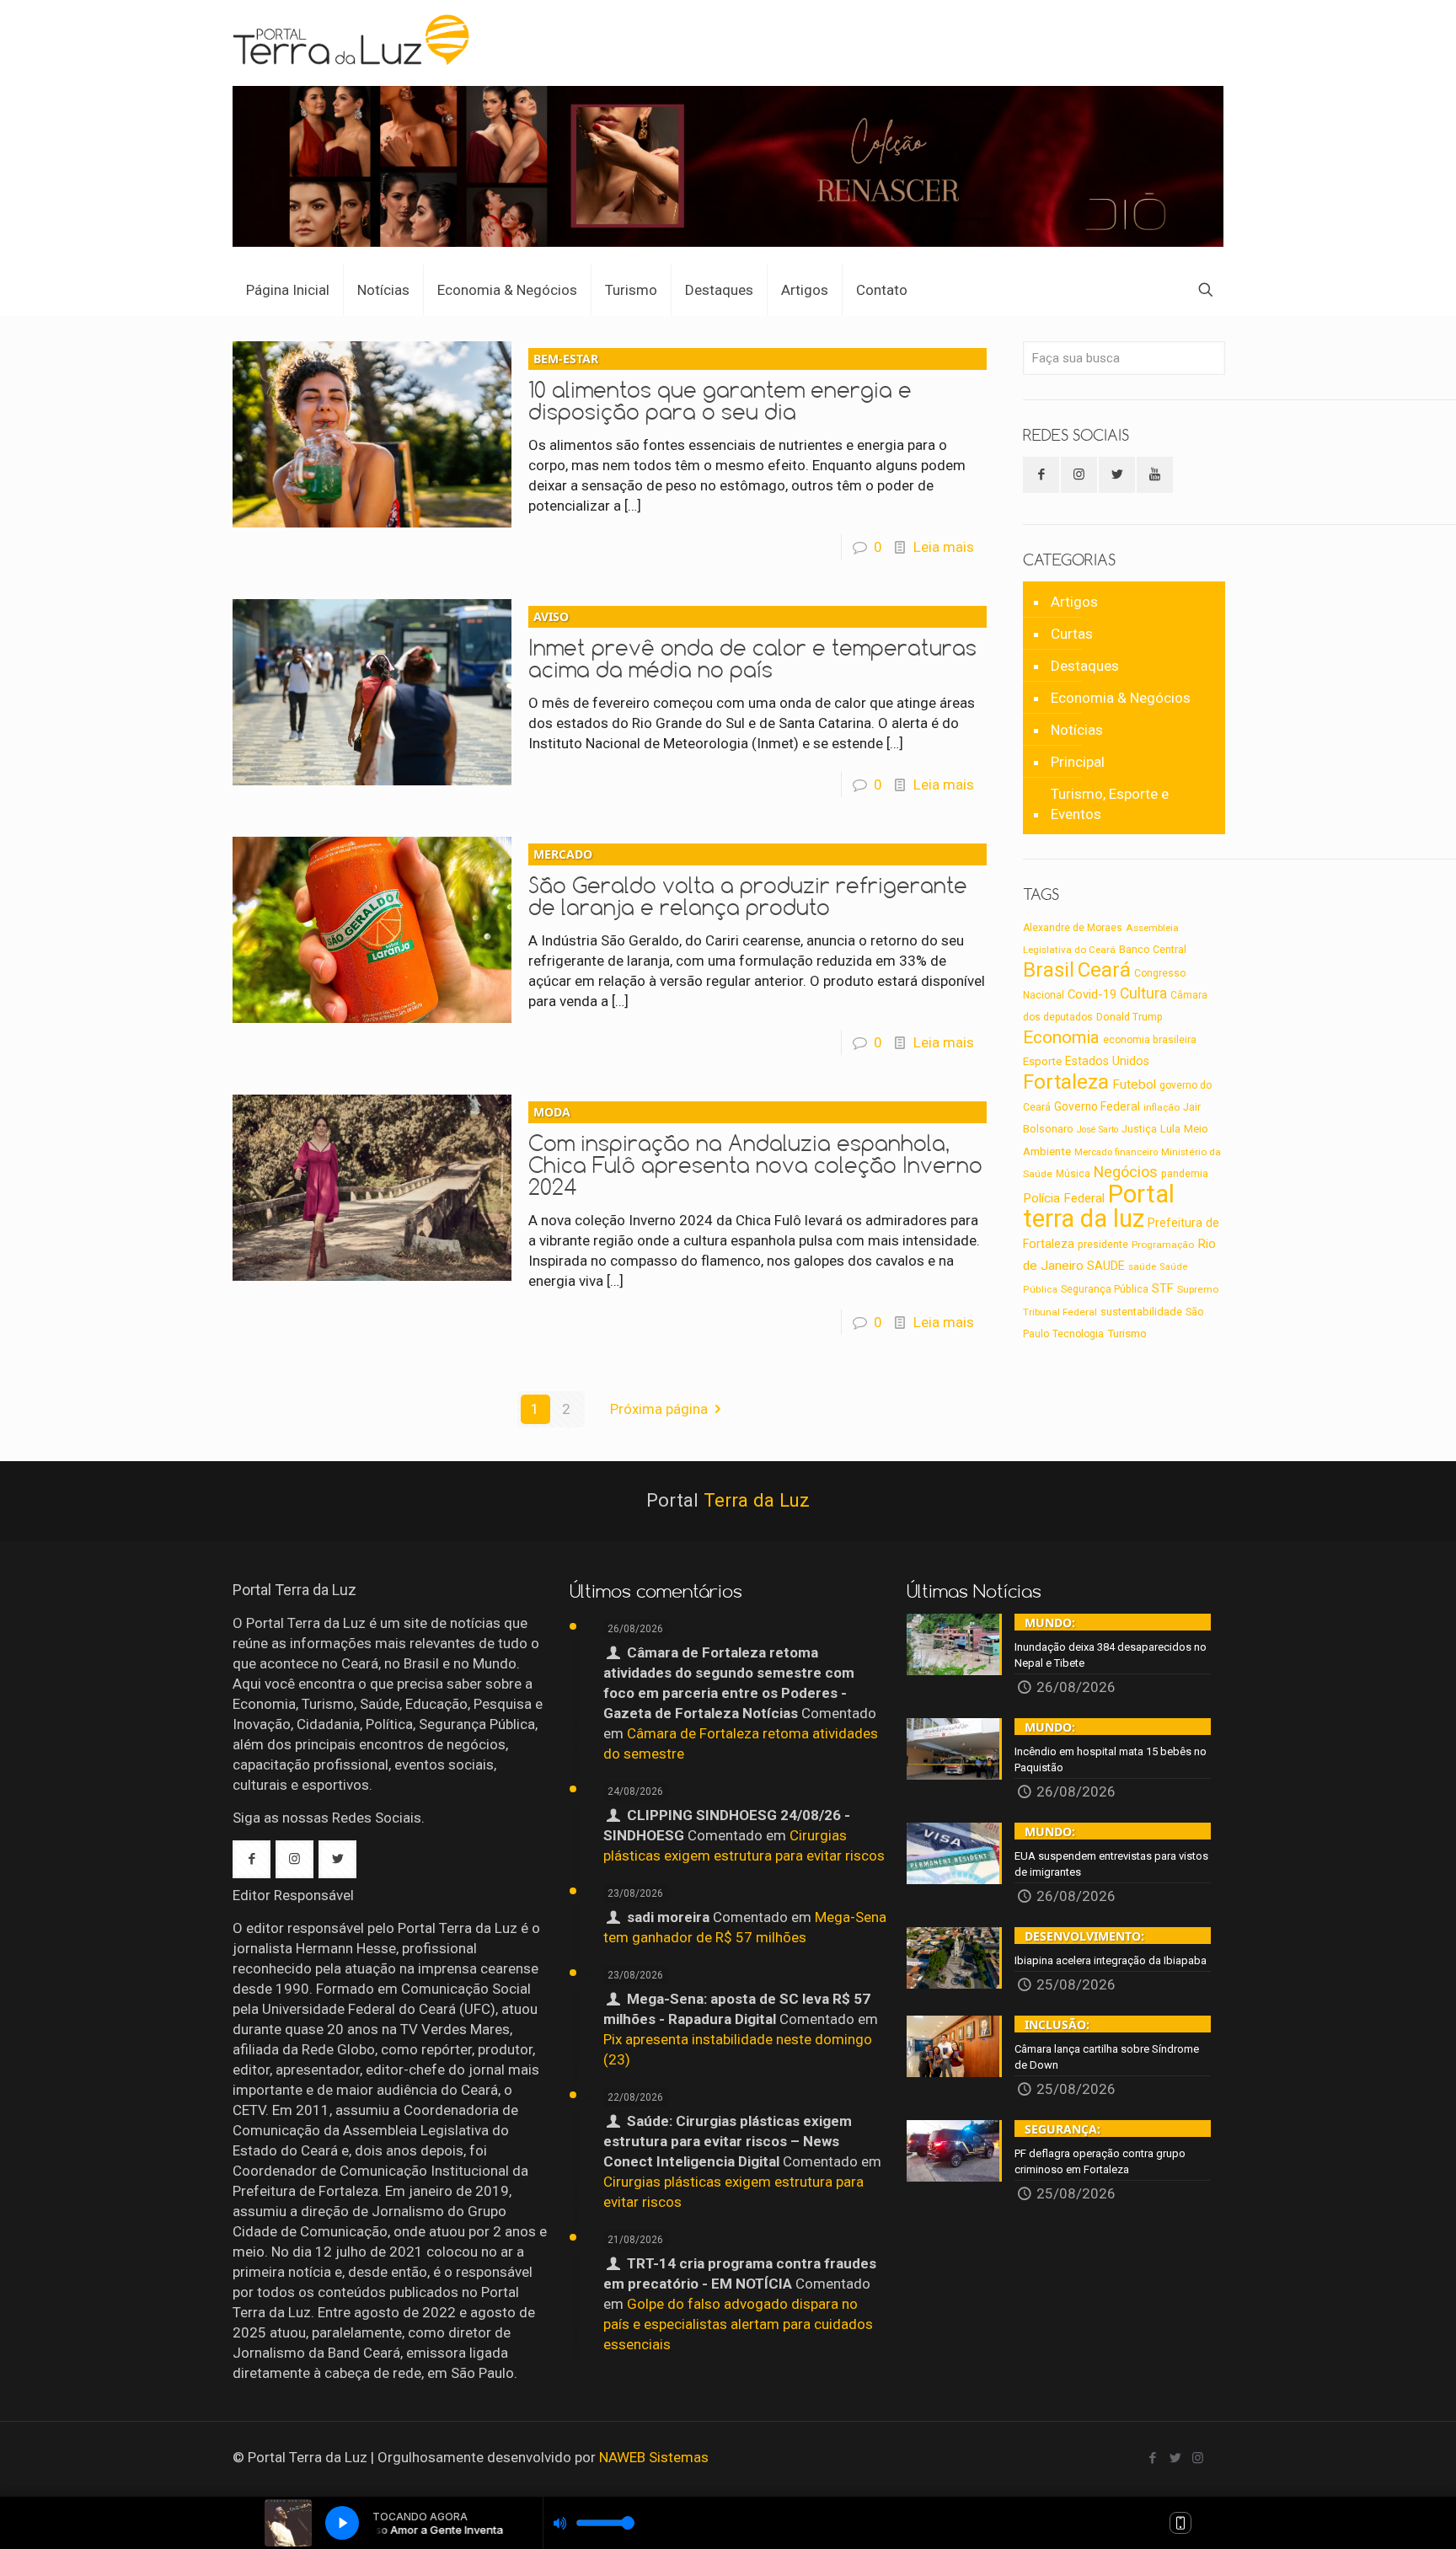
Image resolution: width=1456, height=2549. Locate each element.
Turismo (1127, 1333)
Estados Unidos (1107, 1061)
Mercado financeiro (1116, 1152)
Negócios (1126, 1172)
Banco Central (1153, 949)
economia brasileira (1150, 1040)
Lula (1170, 1128)
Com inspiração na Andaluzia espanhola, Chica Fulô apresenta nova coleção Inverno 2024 (755, 1152)
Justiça (1139, 1129)
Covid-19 (1092, 994)
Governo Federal (1097, 1106)
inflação (1162, 1107)
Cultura (1143, 993)
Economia (1061, 1037)
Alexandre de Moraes (1073, 928)
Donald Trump (1129, 1017)
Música (1073, 1174)
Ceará (1104, 970)
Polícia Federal (1064, 1198)
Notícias (1077, 730)
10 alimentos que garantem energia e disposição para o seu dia (720, 388)
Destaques (1085, 666)
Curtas (1072, 634)
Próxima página (659, 1409)
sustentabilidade (1141, 1312)
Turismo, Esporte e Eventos (1110, 804)
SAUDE (1106, 1266)
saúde (1142, 1266)
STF (1163, 1288)
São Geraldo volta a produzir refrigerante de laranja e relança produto (748, 883)
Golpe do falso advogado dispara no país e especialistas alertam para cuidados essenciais (738, 2324)
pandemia (1185, 1174)
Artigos (1074, 602)
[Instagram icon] (1198, 2458)
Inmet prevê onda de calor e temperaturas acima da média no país (752, 645)
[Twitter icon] (1175, 2458)
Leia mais (944, 547)
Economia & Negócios (1121, 698)
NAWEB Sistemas (654, 2457)
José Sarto (1097, 1130)
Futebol (1134, 1084)
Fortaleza (1066, 1082)
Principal (1078, 762)
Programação (1163, 1245)
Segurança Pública (1105, 1289)
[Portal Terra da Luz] (352, 39)
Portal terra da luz (1099, 1206)
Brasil (1049, 970)
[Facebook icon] (1152, 2458)
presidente (1103, 1245)
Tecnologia (1078, 1334)
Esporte (1042, 1061)
